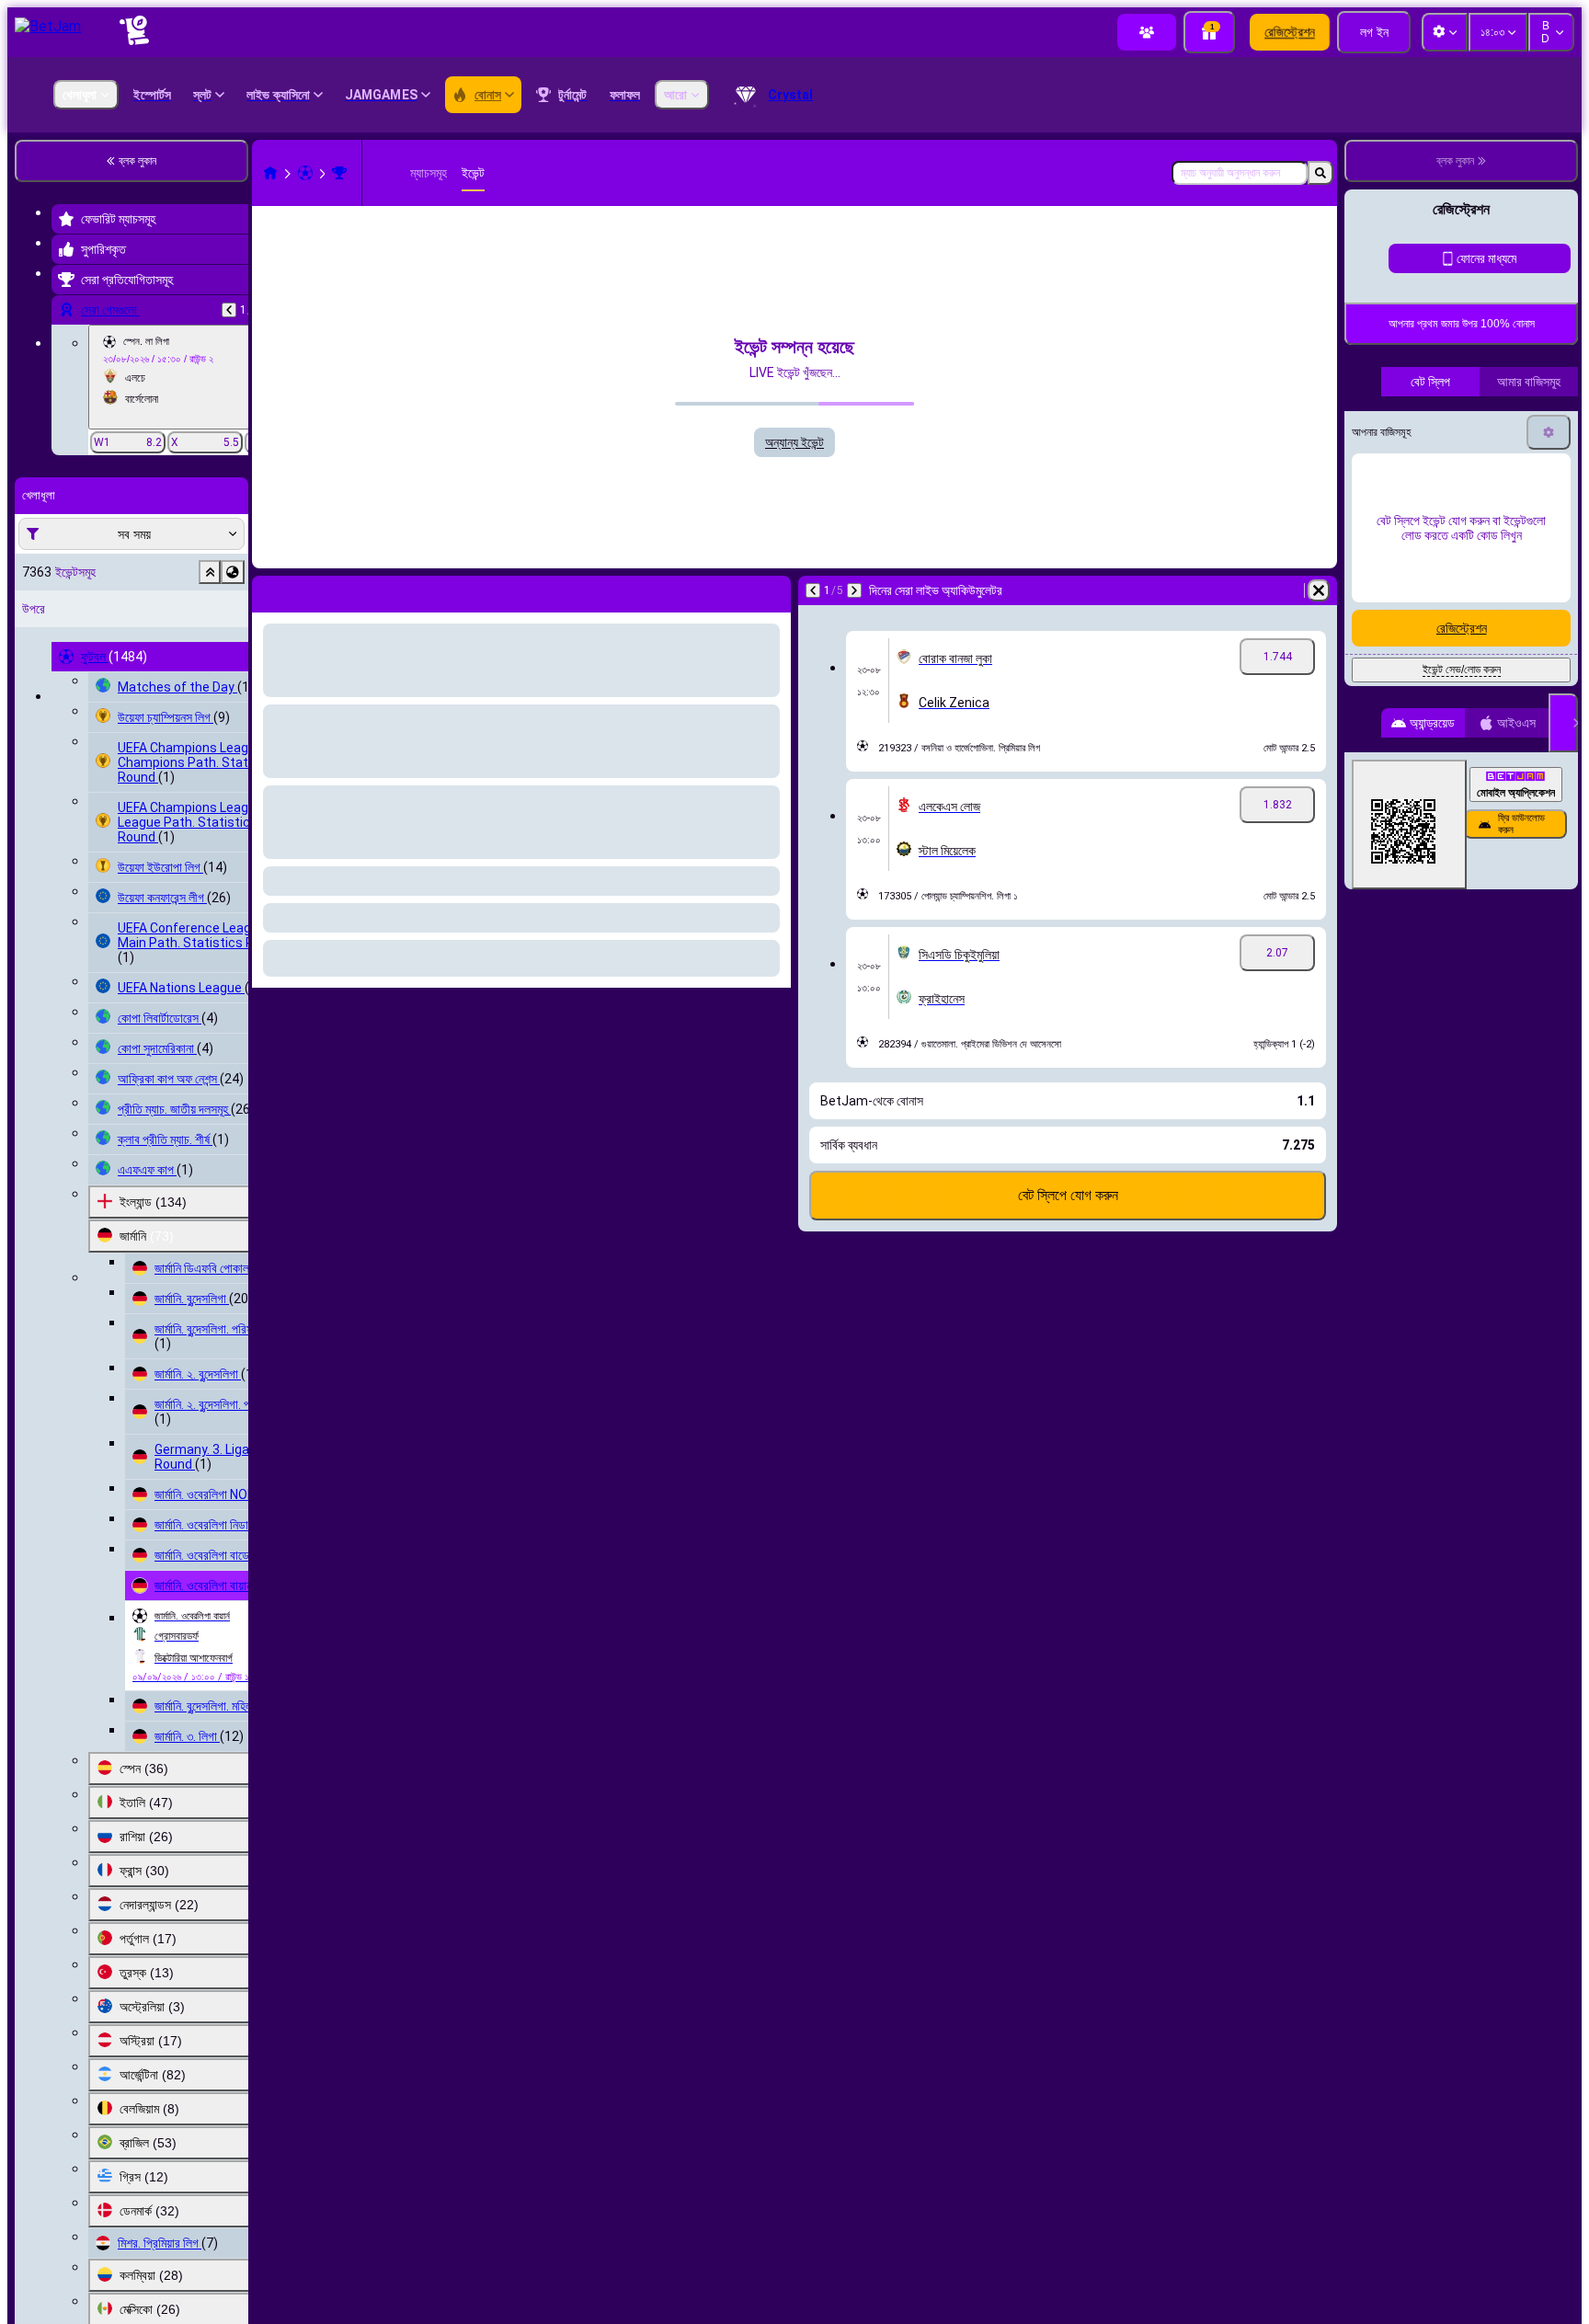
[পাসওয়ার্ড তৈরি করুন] (1493, 602)
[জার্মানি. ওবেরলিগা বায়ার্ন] (339, 173)
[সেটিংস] (1549, 907)
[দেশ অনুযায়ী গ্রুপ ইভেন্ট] (233, 572)
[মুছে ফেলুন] (1319, 590)
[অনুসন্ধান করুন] (1320, 173)
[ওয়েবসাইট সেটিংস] (1445, 32)
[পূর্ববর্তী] (229, 310)
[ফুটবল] (305, 173)
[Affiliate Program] (1147, 32)
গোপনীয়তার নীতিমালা (1440, 738)
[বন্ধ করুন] (1563, 1197)
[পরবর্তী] (854, 590)
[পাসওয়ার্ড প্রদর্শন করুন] (1545, 602)
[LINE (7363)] (270, 173)
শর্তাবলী (1384, 738)
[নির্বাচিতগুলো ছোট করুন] (210, 572)
